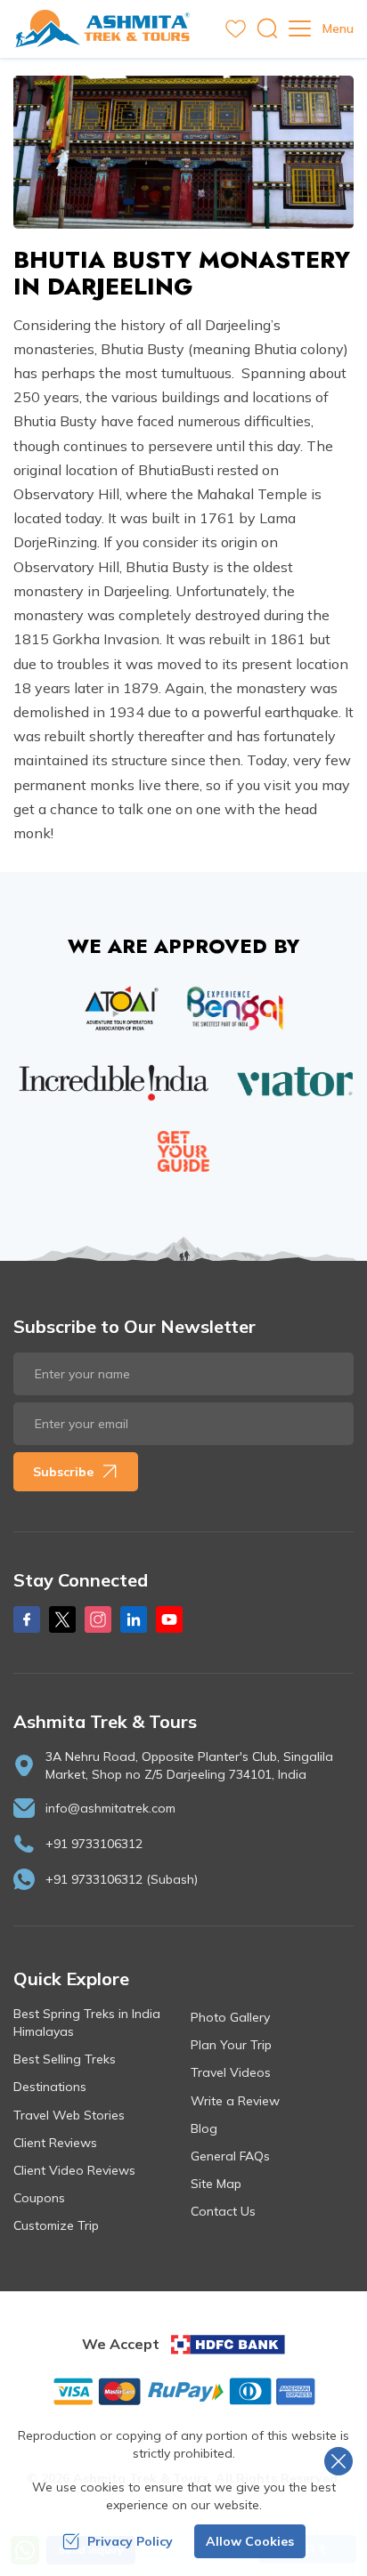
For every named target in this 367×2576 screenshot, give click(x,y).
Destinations (50, 2087)
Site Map (216, 2184)
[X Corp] (62, 1619)
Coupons (39, 2198)
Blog (204, 2128)
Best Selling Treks (65, 2059)
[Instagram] (98, 1619)
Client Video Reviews (74, 2170)
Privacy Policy (130, 2541)
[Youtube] (169, 1619)
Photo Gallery (230, 2017)
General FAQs (230, 2156)
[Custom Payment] (183, 2391)
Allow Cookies (250, 2541)
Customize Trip (56, 2225)
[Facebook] (27, 1619)
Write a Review (235, 2101)
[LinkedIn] (134, 1619)
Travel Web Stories (69, 2115)
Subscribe (63, 1472)
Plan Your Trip (231, 2045)
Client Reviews (55, 2143)
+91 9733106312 (94, 1844)
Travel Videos (231, 2072)
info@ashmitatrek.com (110, 1808)
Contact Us (223, 2211)
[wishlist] (236, 29)
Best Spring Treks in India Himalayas (87, 2023)
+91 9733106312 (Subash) (122, 1879)
